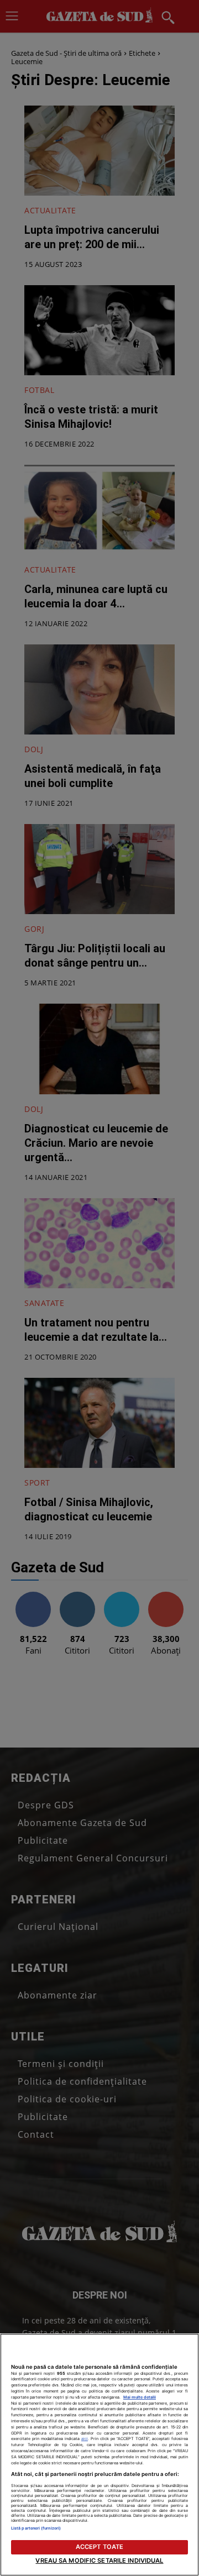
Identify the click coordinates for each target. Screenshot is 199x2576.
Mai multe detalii (140, 2397)
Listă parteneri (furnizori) (36, 2528)
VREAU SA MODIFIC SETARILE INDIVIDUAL (99, 2561)
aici (85, 2439)
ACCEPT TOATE (99, 2547)
